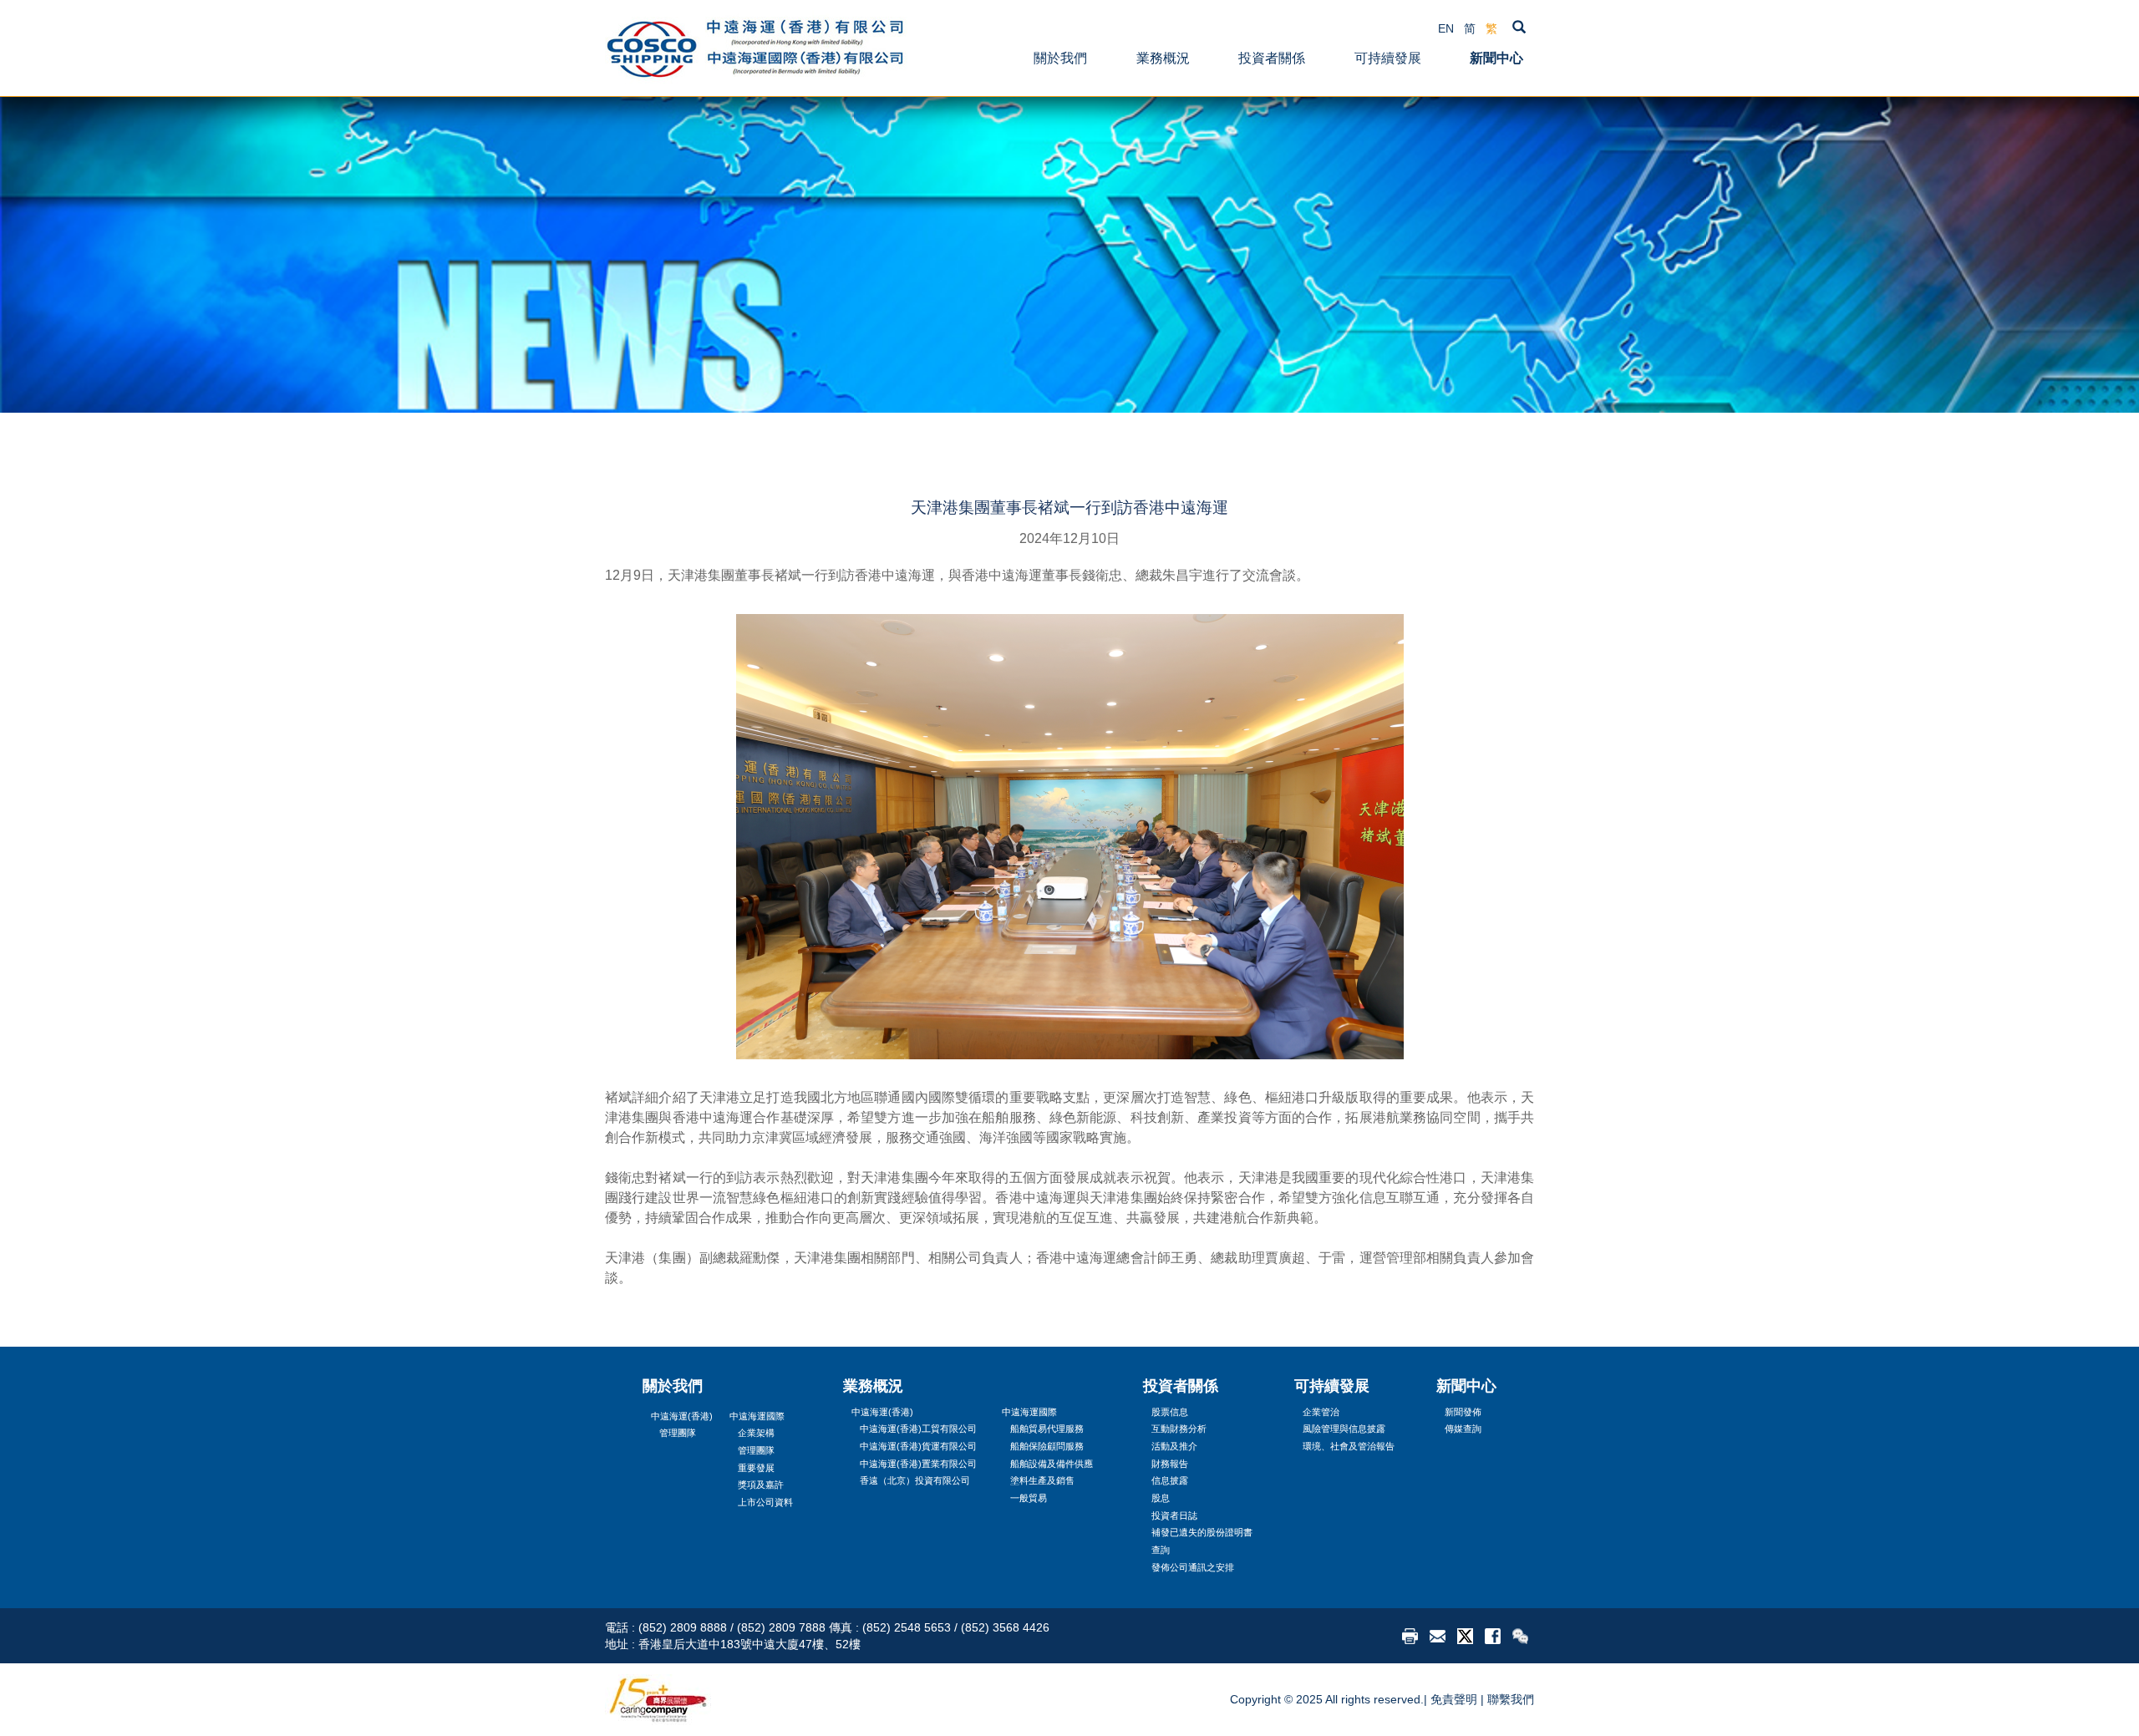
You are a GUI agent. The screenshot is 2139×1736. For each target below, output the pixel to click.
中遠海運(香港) (682, 1416)
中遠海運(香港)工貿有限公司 (918, 1429)
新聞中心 (1496, 58)
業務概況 (1163, 58)
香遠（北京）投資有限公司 (915, 1480)
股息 (1161, 1498)
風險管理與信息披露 (1344, 1429)
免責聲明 (1454, 1699)
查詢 (1161, 1550)
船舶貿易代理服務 (1047, 1429)
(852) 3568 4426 (1005, 1627)
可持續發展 (1388, 58)
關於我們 (1060, 58)
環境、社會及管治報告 (1349, 1446)
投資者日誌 (1174, 1515)
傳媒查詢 (1463, 1429)
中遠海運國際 (757, 1416)
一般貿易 (1029, 1498)
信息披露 (1170, 1480)
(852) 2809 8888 (683, 1627)
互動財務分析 (1179, 1429)
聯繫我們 (1511, 1699)
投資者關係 (1272, 58)
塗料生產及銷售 (1042, 1480)
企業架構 (756, 1433)
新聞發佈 (1463, 1412)
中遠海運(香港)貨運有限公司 (918, 1446)
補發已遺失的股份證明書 (1202, 1532)
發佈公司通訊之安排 (1193, 1567)
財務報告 (1170, 1464)
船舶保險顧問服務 (1047, 1446)
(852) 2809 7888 (781, 1627)
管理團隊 (678, 1433)
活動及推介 (1174, 1446)
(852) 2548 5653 (907, 1627)
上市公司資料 (765, 1502)
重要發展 (756, 1468)
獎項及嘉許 (761, 1485)
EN (1446, 28)
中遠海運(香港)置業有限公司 (918, 1464)
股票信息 (1170, 1412)
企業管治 (1321, 1412)
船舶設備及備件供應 (1052, 1464)
